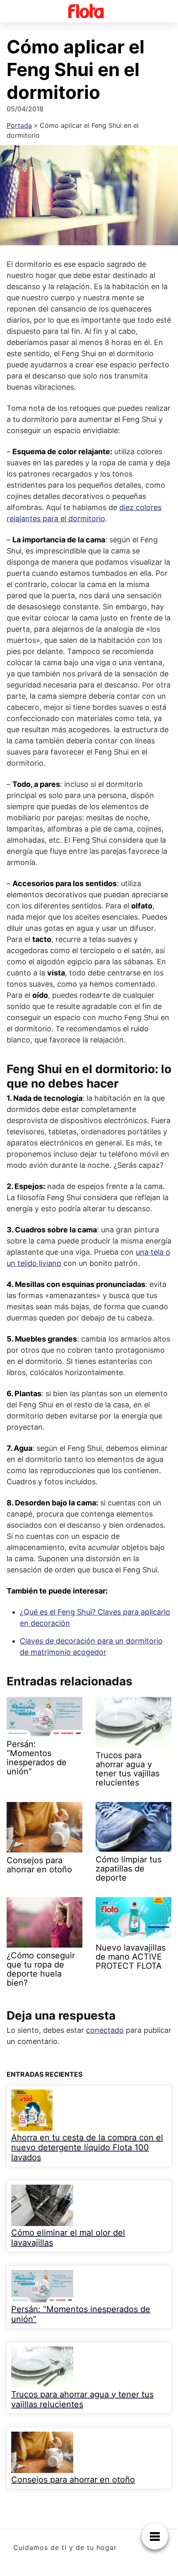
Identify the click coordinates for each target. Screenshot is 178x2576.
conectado (105, 2030)
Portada (19, 125)
